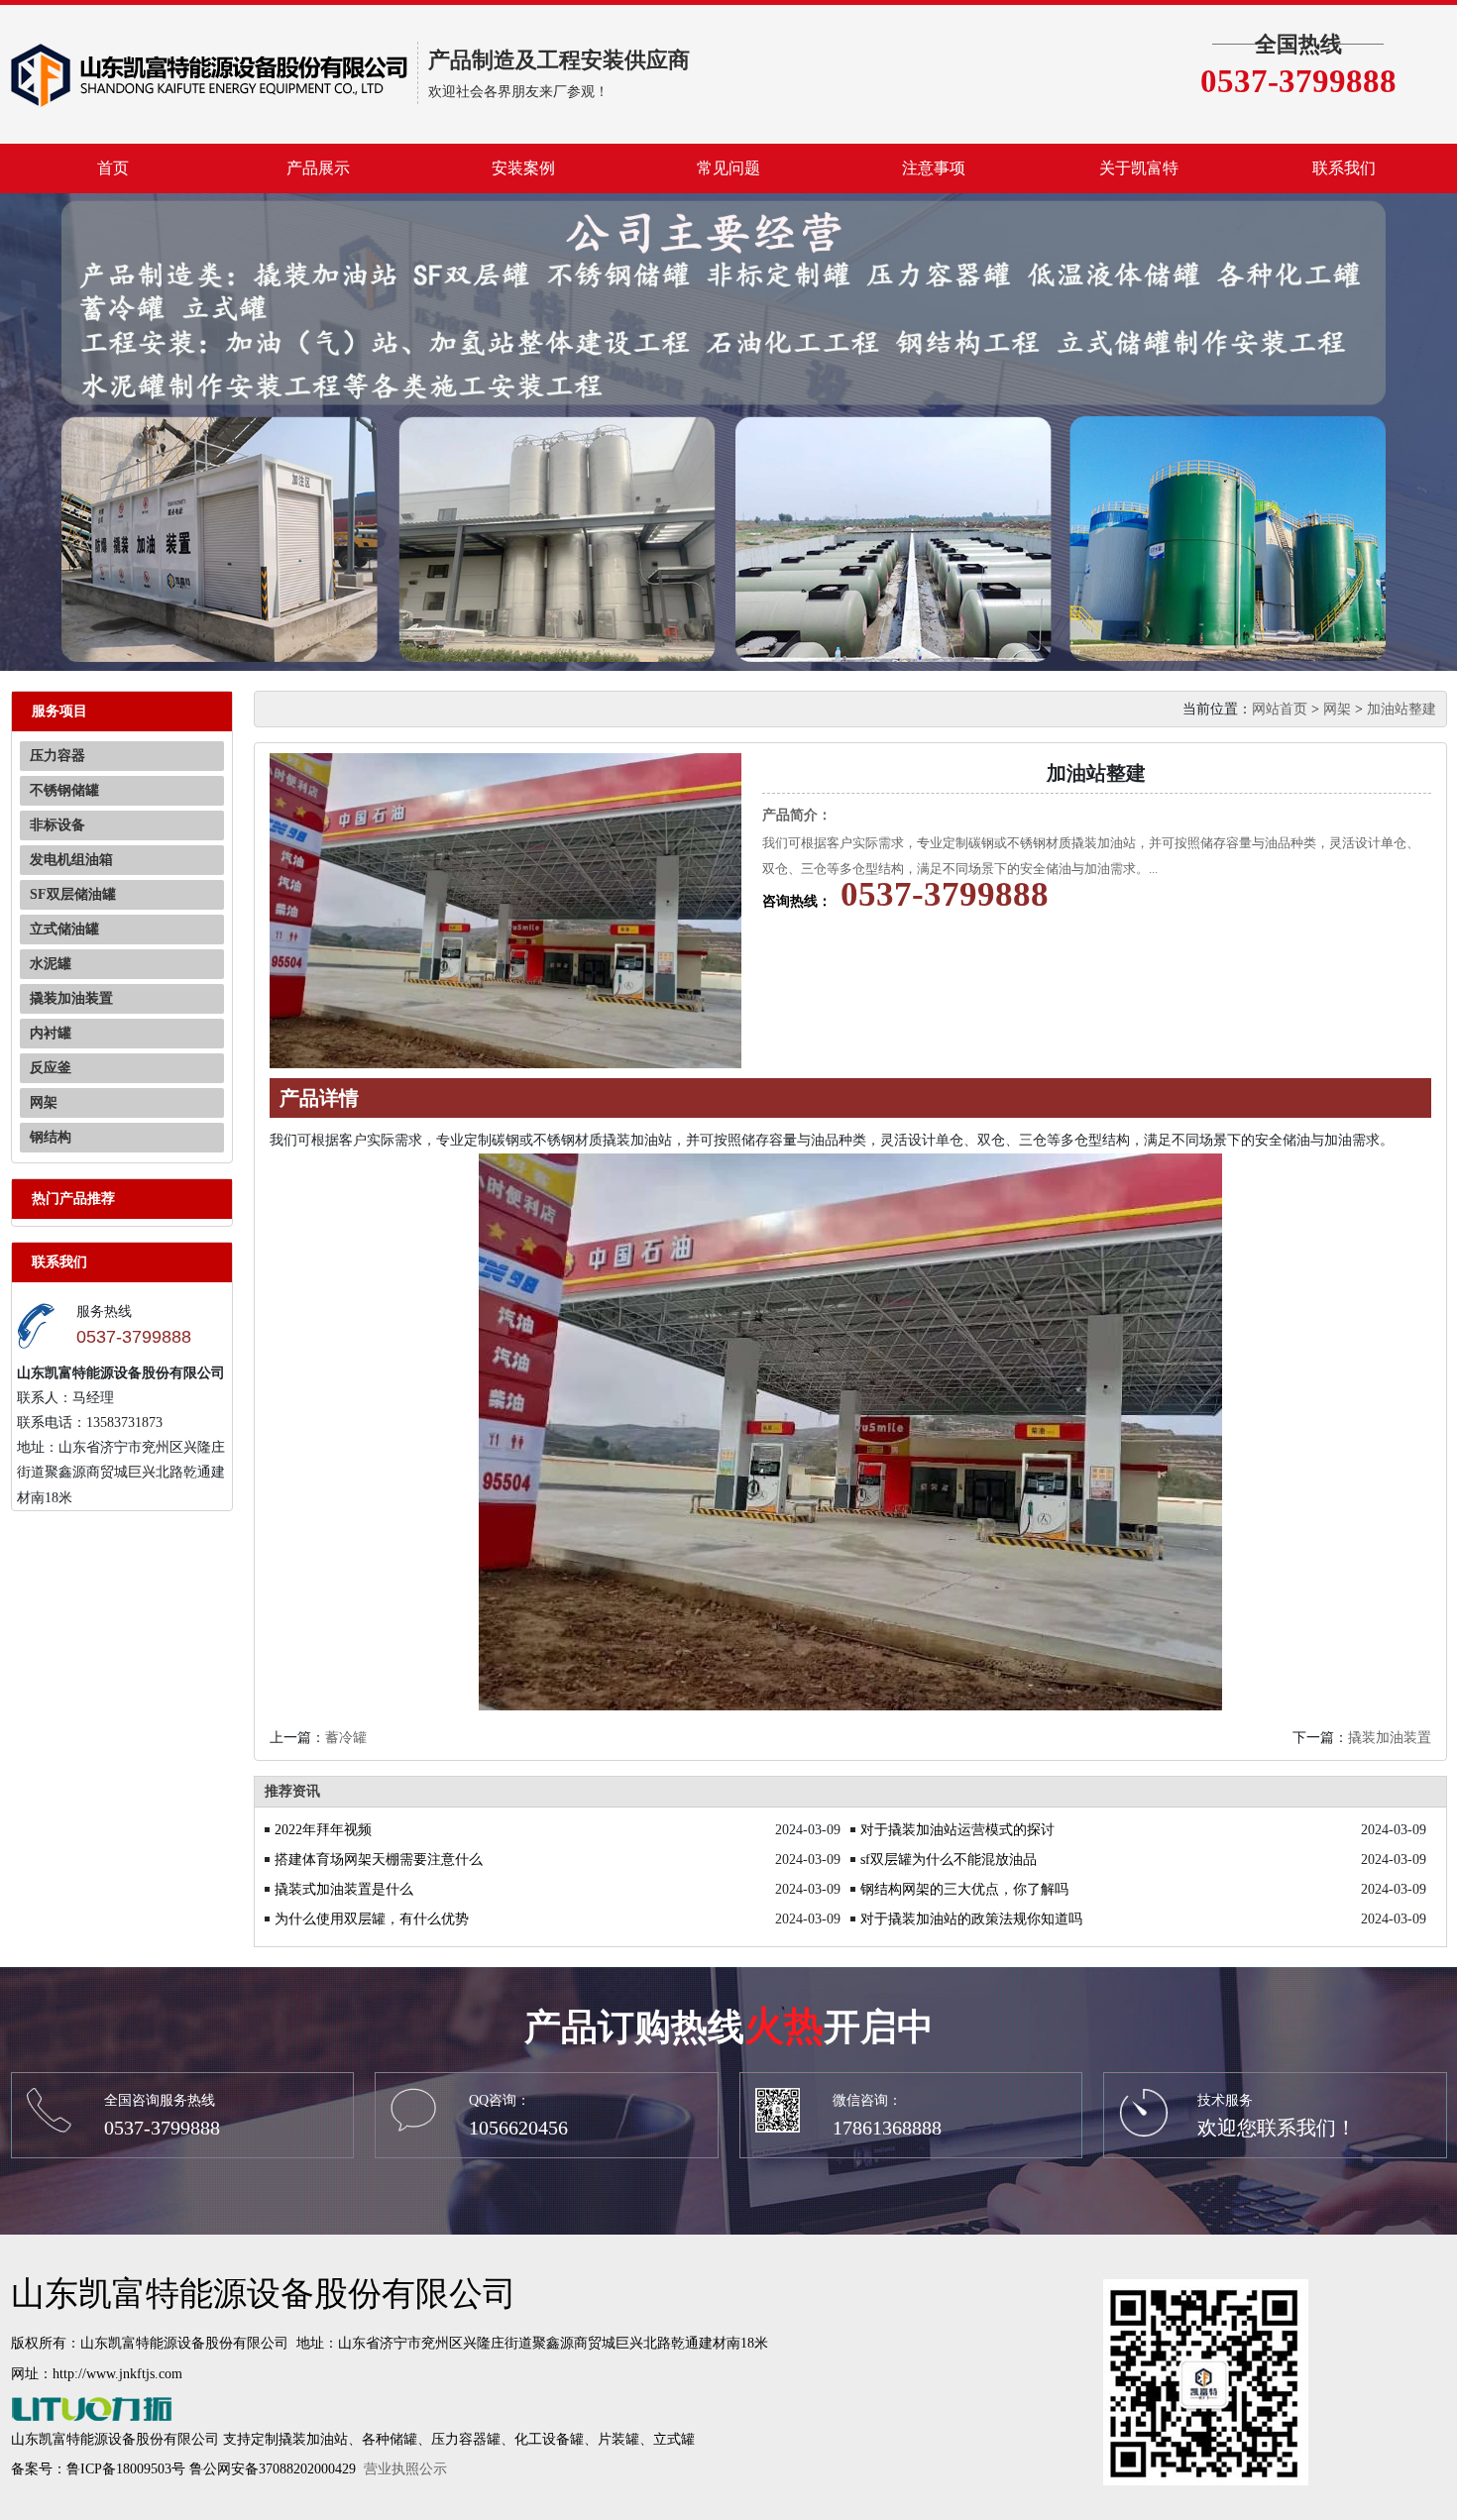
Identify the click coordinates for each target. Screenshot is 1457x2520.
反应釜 (51, 1068)
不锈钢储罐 (64, 790)
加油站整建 (1401, 709)
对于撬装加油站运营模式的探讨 (957, 1830)
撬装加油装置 (71, 998)
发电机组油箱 (71, 860)
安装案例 (523, 168)
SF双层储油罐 (73, 894)
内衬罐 (51, 1033)
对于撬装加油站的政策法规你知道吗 (971, 1919)
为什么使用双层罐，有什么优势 (372, 1919)
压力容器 (57, 756)
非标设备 (57, 825)
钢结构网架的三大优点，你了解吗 (964, 1889)
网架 (44, 1102)
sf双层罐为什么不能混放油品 (949, 1860)
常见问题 (728, 168)
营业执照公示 (405, 2469)
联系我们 (1344, 168)
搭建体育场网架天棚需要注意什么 (379, 1860)
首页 (113, 168)
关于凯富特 (1139, 168)
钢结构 (51, 1137)
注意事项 (934, 168)
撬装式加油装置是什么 (344, 1889)
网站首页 (1280, 709)
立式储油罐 (64, 929)
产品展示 (318, 168)
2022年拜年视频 (323, 1830)
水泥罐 (51, 964)
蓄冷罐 (346, 1738)
